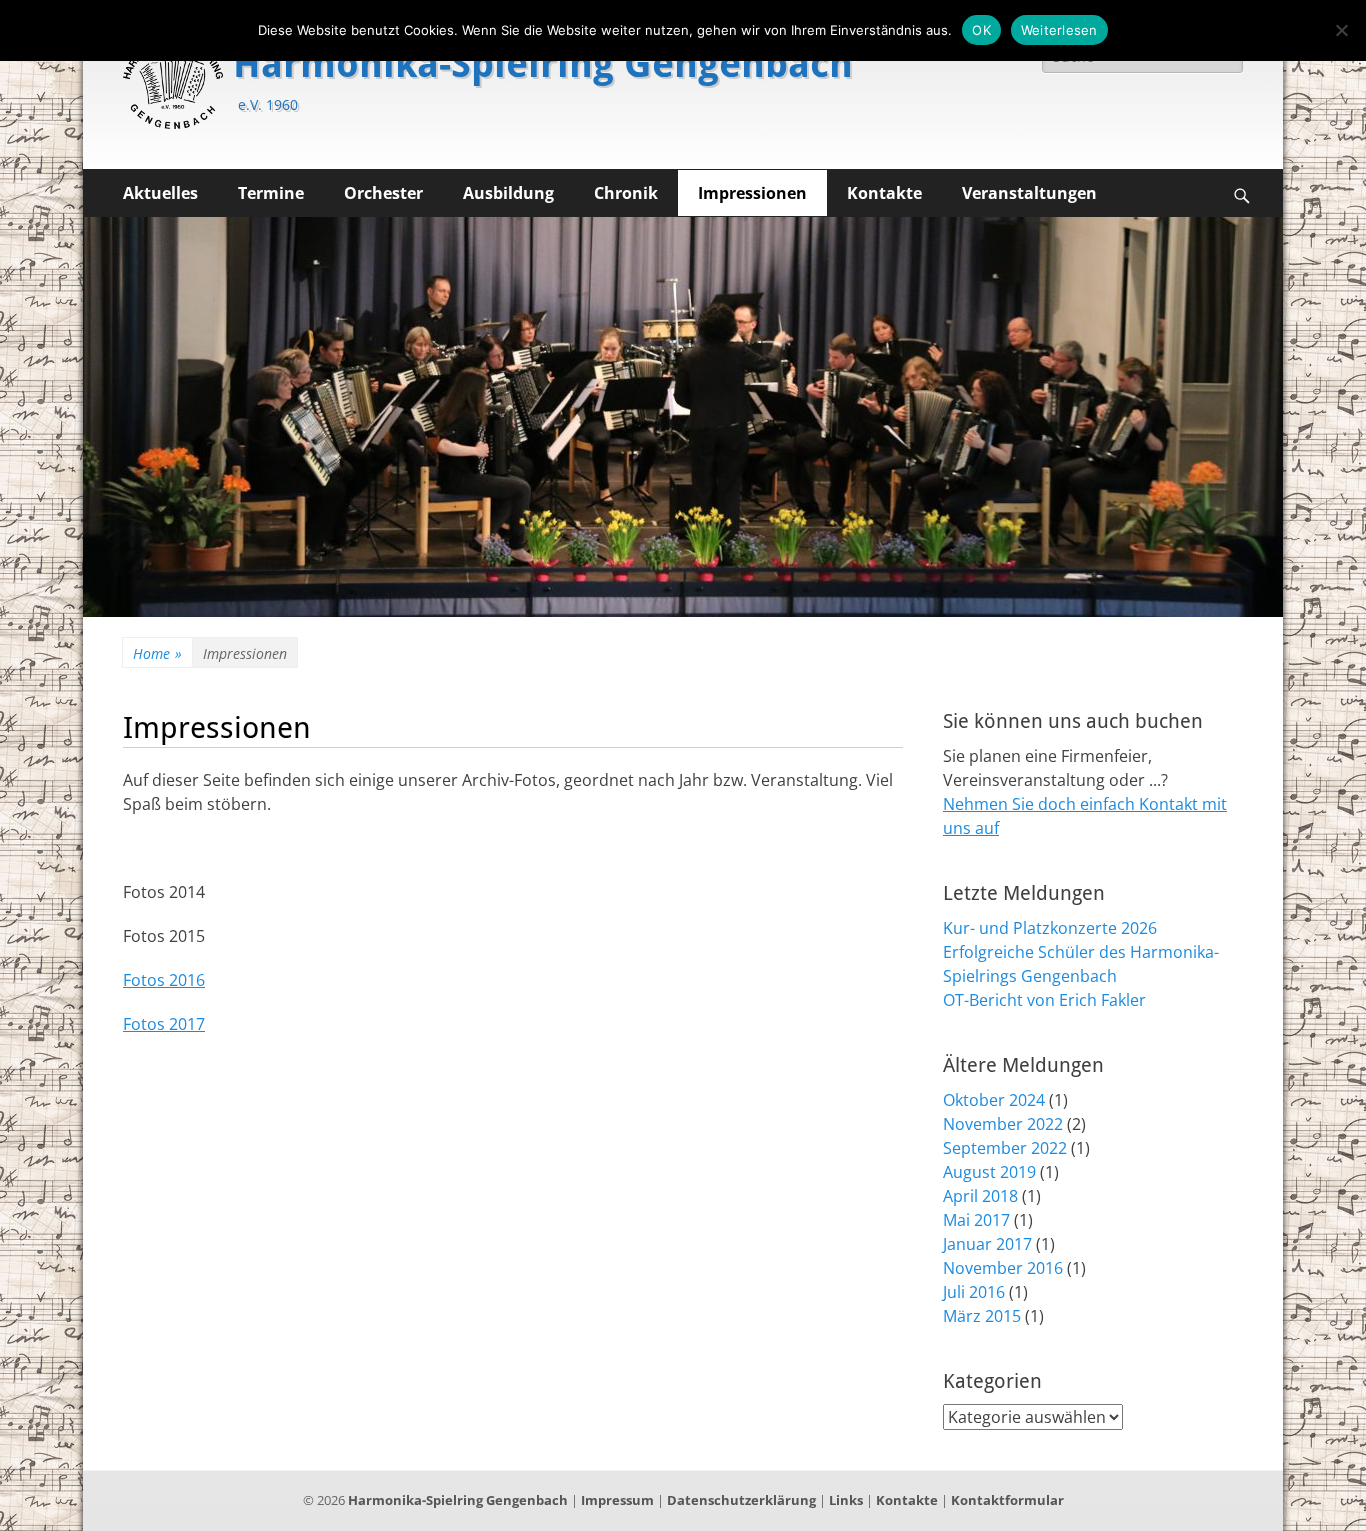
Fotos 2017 (164, 1024)
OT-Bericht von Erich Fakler (1044, 1000)
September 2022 (1005, 1148)
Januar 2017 (987, 1244)
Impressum (617, 1500)
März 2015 (982, 1316)
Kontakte (884, 193)
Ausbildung (508, 193)
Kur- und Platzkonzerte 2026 (1050, 928)
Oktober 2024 (994, 1100)
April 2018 (980, 1196)
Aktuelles (160, 193)
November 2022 (1003, 1124)
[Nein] (1341, 30)
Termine (271, 193)
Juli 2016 (974, 1292)
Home (157, 653)
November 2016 (1003, 1268)
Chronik (626, 193)
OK (981, 30)
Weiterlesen (1059, 30)
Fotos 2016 (164, 980)
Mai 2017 (976, 1220)
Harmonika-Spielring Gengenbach (543, 64)
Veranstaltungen (1029, 193)
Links (846, 1500)
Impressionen (752, 193)
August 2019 (989, 1172)
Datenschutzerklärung (741, 1500)
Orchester (383, 193)
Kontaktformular (1007, 1500)
